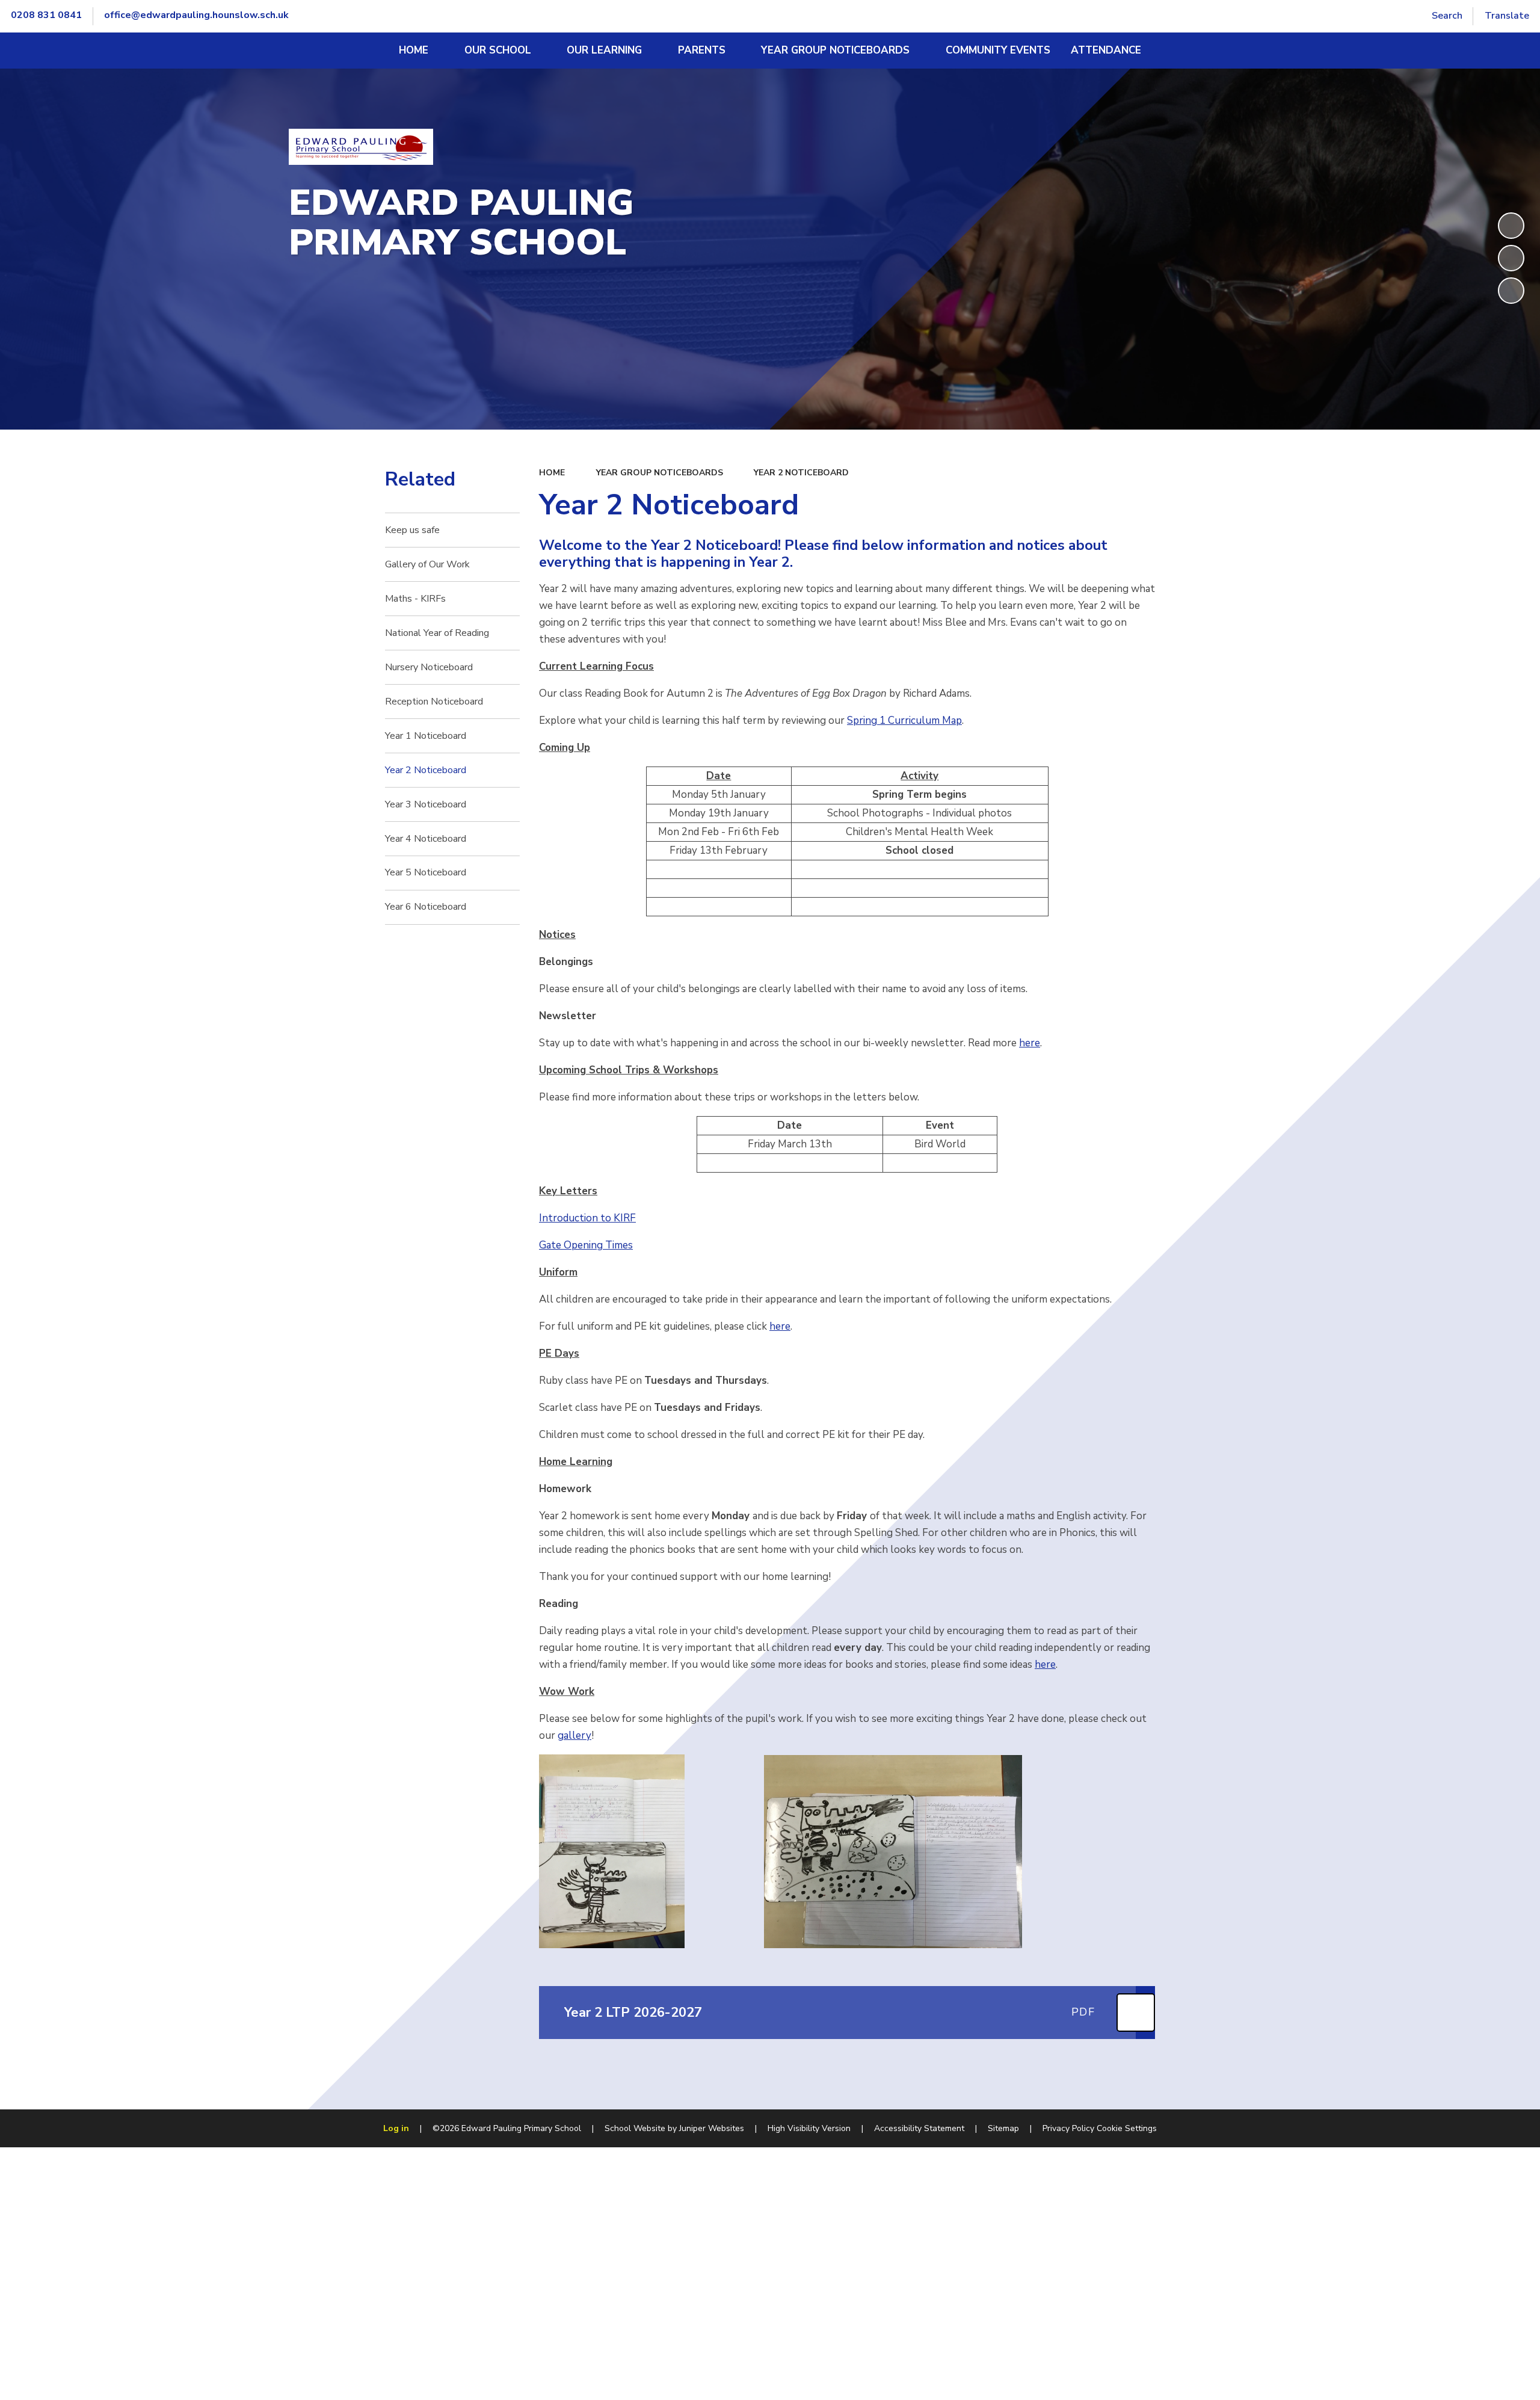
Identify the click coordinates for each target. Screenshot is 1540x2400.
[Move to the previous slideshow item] (1511, 258)
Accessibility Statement (919, 2128)
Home (552, 473)
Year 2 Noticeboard (801, 473)
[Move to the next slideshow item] (1511, 291)
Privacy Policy (1068, 2128)
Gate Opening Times (586, 1245)
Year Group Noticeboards (660, 473)
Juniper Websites (712, 2128)
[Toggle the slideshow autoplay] (1511, 226)
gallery (574, 1735)
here (1030, 1043)
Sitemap (1003, 2128)
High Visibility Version (809, 2128)
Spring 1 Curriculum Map (904, 720)
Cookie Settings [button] (1127, 2128)
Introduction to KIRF (587, 1218)
